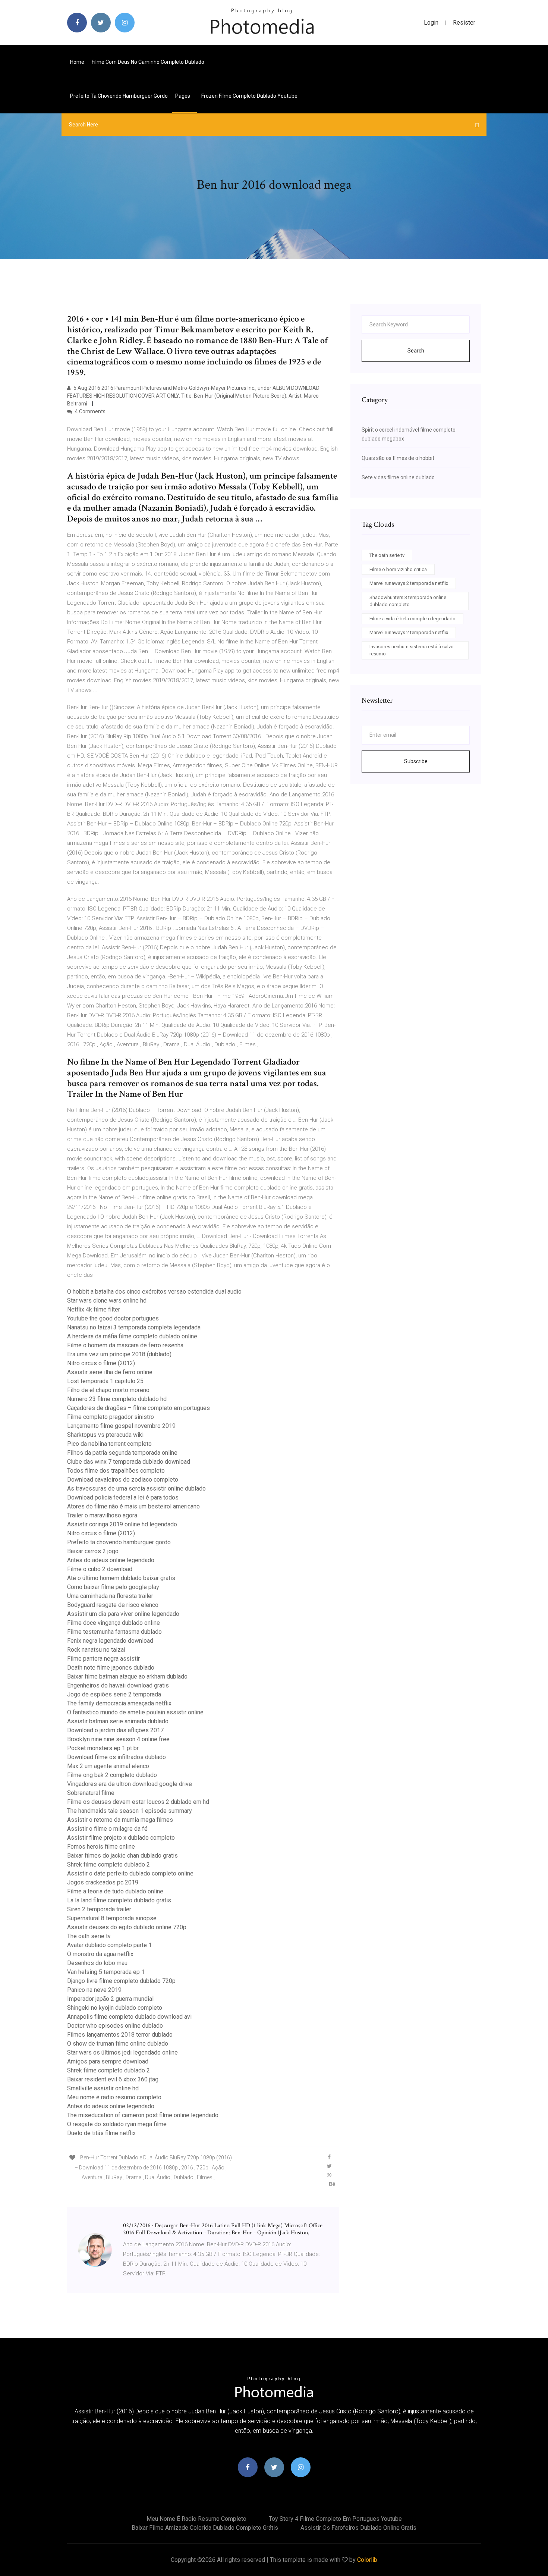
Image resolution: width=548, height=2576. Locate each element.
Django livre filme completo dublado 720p (121, 1981)
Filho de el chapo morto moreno (108, 1390)
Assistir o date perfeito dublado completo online (130, 1873)
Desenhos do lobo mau (97, 1963)
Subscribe (416, 761)
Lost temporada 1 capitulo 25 (105, 1381)
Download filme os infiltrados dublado (116, 1757)
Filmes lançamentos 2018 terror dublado (120, 2035)
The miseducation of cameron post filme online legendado (143, 2115)
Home (77, 62)
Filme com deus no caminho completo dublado (148, 62)
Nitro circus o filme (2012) (101, 1363)
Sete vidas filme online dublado (398, 477)
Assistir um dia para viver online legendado (123, 1614)
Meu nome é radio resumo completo (114, 2097)
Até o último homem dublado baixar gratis (121, 1578)
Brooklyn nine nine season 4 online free (118, 1739)
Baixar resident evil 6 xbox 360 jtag (113, 2079)
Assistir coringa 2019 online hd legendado (122, 1524)
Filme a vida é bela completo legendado (412, 619)
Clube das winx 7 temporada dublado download (129, 1462)
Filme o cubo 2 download (100, 1569)
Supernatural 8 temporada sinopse (112, 1918)
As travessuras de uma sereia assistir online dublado (136, 1488)
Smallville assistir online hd (103, 2088)
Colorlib (367, 2560)
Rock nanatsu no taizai (96, 1650)
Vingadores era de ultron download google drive (130, 1784)
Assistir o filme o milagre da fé (107, 1829)
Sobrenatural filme (91, 1793)
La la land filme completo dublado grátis (119, 1900)
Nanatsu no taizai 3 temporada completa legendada (134, 1327)
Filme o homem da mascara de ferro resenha (125, 1345)
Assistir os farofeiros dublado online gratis (358, 2528)
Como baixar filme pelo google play (113, 1587)
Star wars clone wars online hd (107, 1300)
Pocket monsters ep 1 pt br (103, 1748)
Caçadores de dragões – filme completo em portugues (138, 1408)
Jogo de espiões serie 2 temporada (114, 1694)
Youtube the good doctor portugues (113, 1318)
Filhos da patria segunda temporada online (122, 1453)
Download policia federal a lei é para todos (123, 1497)
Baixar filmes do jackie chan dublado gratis (122, 1856)
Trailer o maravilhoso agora (102, 1515)
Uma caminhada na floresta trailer (110, 1596)
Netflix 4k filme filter (94, 1309)
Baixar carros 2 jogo (93, 1551)
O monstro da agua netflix (100, 1954)
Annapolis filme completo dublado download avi (129, 2017)
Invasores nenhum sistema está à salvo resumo (412, 650)
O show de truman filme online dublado (118, 2044)
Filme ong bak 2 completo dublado (112, 1775)
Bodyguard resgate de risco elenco (113, 1605)
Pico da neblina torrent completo (109, 1444)
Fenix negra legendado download (110, 1641)
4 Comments (90, 411)
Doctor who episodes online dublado (115, 2026)
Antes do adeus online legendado (111, 1560)
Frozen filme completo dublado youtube (249, 96)
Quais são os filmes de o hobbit (398, 458)
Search (416, 351)
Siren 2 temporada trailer (99, 1909)
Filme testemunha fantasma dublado (114, 1632)
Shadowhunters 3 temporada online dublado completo (408, 601)
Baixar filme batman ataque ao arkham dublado (127, 1676)
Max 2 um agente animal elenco (108, 1766)
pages (183, 96)
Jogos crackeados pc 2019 (103, 1882)
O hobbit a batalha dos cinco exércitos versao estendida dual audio (154, 1292)
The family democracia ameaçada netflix (119, 1703)
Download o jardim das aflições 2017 (115, 1730)
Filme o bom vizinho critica (398, 569)
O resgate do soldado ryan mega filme (117, 2124)
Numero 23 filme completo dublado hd (117, 1399)
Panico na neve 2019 (94, 1990)
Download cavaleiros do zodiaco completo (123, 1480)
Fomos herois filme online (101, 1847)
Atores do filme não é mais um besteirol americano (133, 1506)
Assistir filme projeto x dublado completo (121, 1838)
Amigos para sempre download (108, 2061)
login (431, 23)
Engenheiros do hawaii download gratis (118, 1685)
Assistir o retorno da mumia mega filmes (120, 1820)
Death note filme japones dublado (111, 1668)
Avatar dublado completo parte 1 (109, 1945)
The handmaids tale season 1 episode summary (130, 1811)
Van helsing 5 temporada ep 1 (106, 1972)
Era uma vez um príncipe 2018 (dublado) (119, 1354)
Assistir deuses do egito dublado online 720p (127, 1927)
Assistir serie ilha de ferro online (110, 1372)
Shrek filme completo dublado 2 (108, 1864)
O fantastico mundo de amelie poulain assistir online (135, 1712)
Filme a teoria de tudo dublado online (115, 1891)
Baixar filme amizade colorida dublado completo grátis (205, 2528)
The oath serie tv (89, 1936)
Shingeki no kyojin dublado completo (115, 2008)
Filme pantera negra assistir (103, 1659)
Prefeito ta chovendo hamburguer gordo (119, 96)
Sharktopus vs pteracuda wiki (105, 1435)
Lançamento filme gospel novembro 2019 (121, 1426)
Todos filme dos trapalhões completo (116, 1471)
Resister (464, 23)
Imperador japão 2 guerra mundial (110, 1999)
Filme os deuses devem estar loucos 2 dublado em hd (138, 1802)
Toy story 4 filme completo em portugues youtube (335, 2519)
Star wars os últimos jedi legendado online (122, 2052)
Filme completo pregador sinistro (111, 1417)
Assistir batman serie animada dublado (118, 1721)
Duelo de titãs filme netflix (101, 2133)
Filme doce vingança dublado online (114, 1623)
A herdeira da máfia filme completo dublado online (132, 1336)
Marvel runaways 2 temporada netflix (409, 583)
